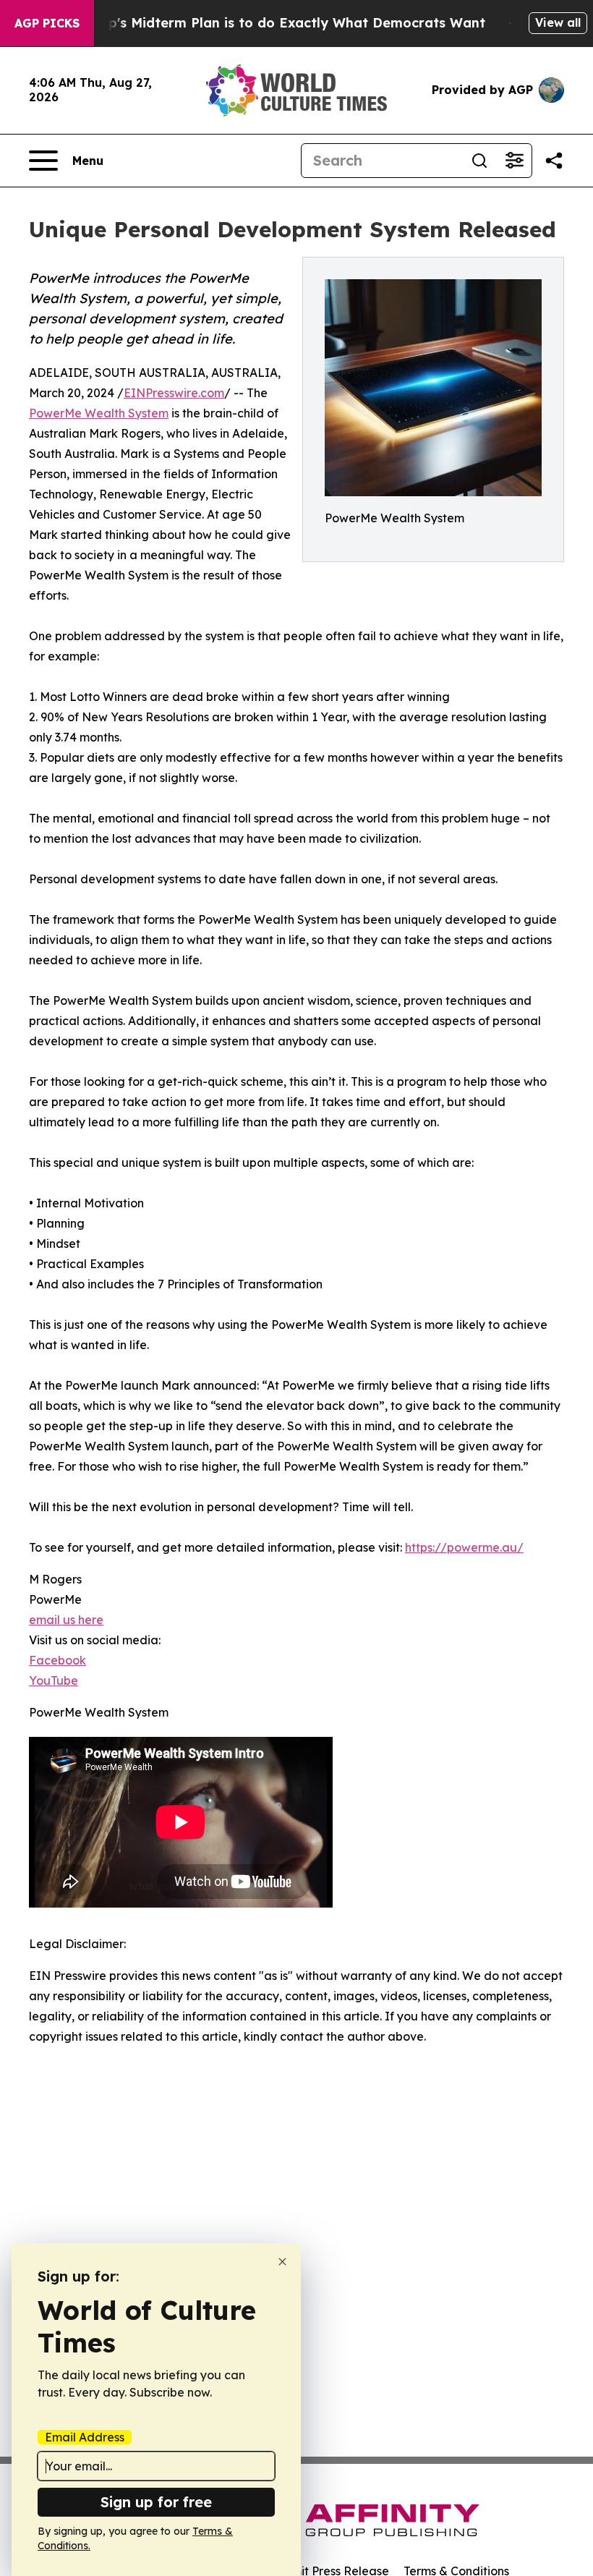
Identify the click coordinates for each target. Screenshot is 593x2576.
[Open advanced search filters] (514, 161)
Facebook (57, 1660)
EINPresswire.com (174, 393)
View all (558, 22)
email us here (66, 1620)
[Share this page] (554, 161)
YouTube (54, 1680)
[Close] (282, 2262)
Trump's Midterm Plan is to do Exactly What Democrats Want (280, 23)
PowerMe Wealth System (99, 413)
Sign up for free (156, 2502)
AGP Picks (47, 23)
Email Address (85, 2437)
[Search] (479, 161)
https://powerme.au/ (464, 1547)
